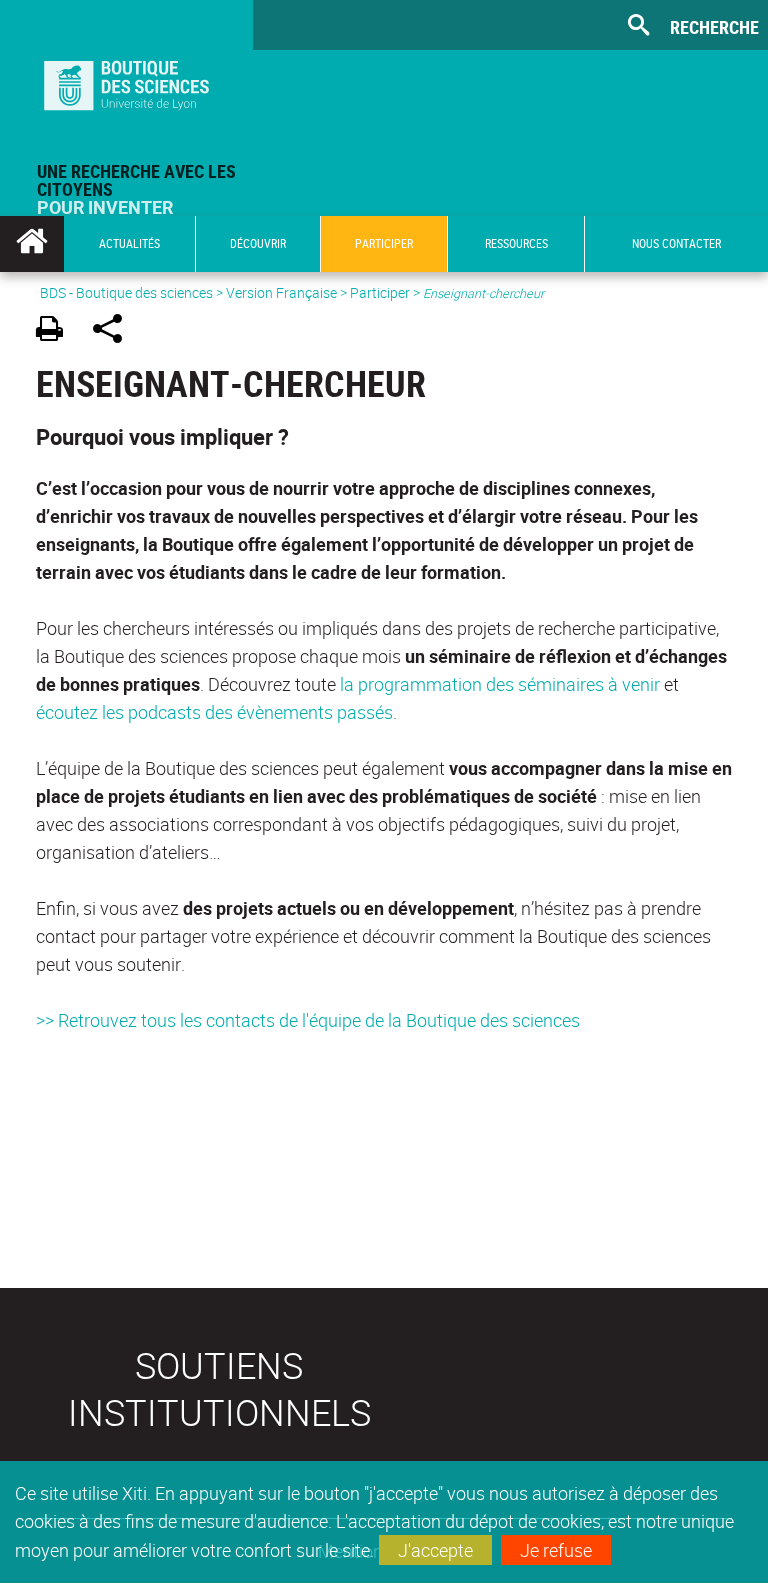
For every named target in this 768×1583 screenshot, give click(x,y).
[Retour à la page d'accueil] (126, 81)
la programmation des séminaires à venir (500, 684)
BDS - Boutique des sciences (126, 292)
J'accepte (435, 1550)
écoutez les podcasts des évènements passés (214, 712)
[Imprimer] (56, 331)
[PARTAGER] (114, 331)
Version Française (281, 292)
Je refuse (556, 1550)
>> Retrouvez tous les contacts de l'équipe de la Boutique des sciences (308, 1020)
